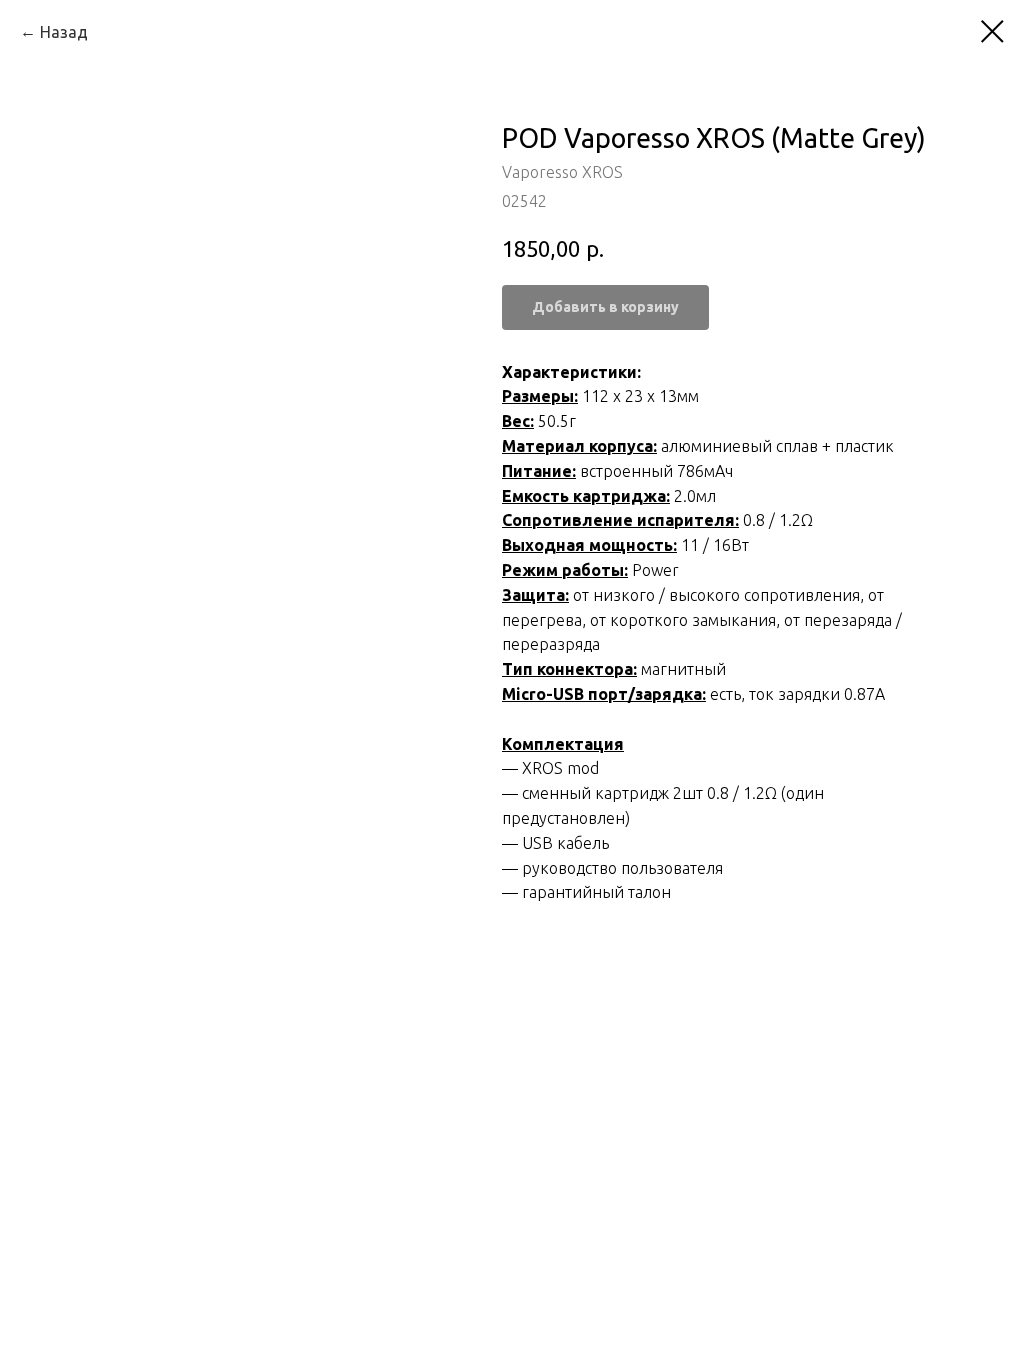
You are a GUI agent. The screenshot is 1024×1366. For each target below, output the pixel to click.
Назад (64, 32)
